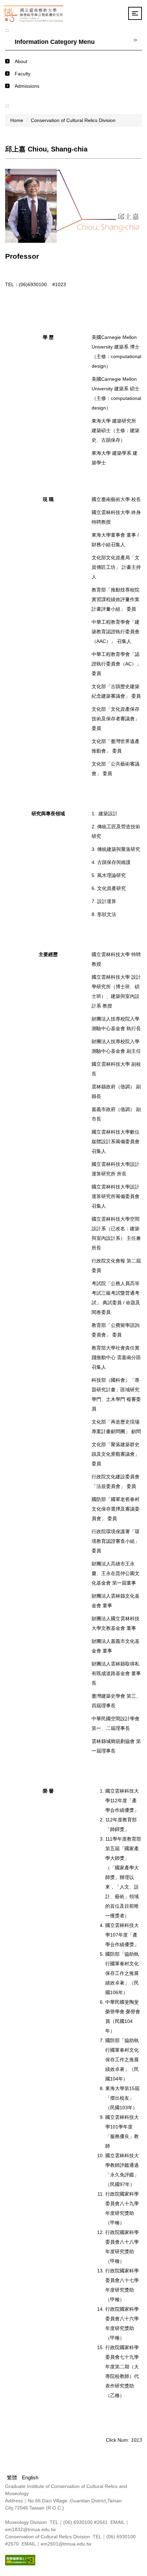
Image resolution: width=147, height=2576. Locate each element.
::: (7, 30)
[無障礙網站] (20, 2560)
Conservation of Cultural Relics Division (73, 120)
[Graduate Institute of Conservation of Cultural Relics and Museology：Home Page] (33, 13)
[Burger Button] (135, 13)
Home (17, 120)
